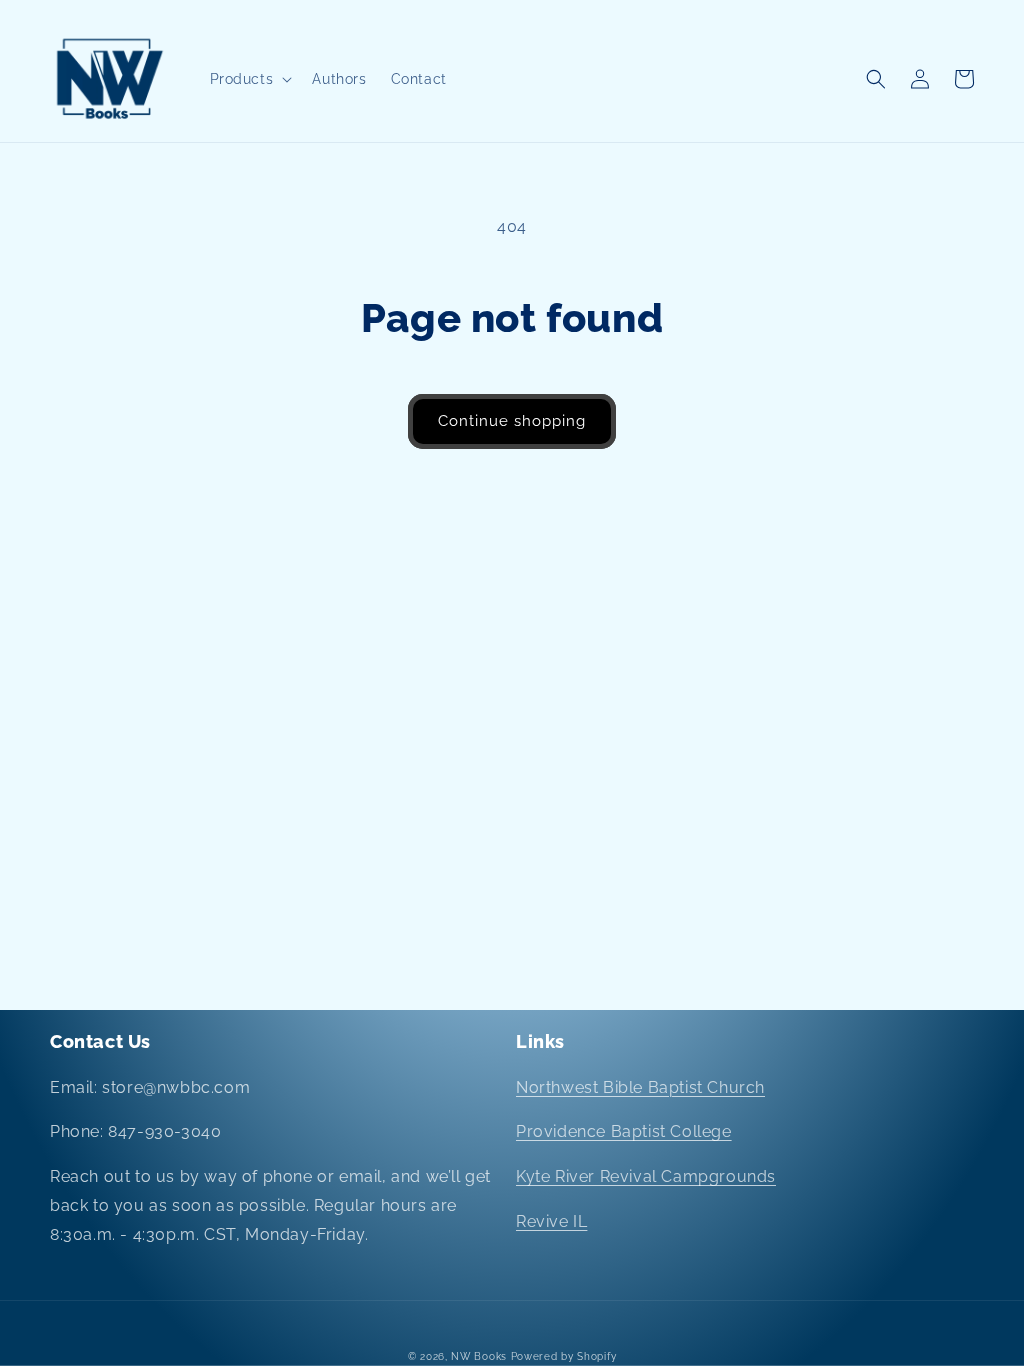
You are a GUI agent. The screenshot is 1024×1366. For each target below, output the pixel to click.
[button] (249, 79)
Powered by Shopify (564, 1356)
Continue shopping (512, 421)
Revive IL (551, 1221)
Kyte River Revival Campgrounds (646, 1176)
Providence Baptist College (624, 1131)
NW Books (479, 1356)
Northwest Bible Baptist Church (640, 1087)
